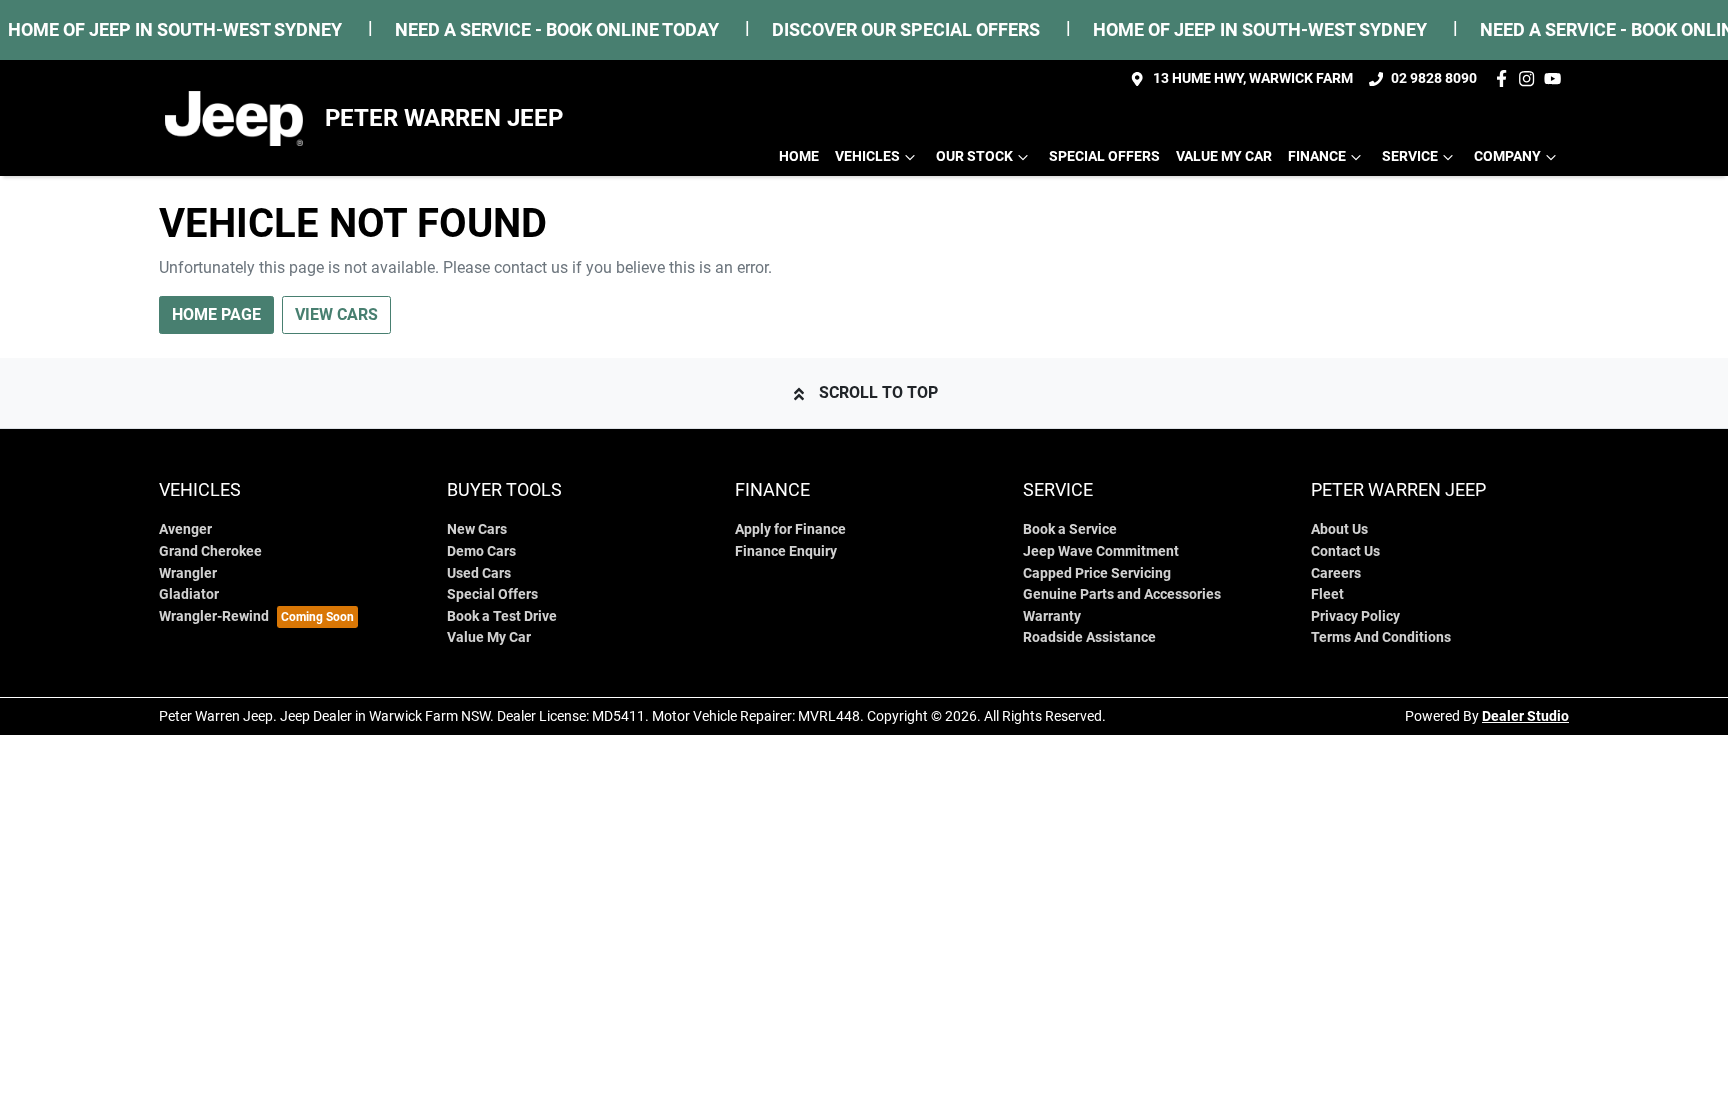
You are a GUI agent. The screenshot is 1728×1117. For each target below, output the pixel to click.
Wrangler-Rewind (214, 616)
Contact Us (1345, 551)
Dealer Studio (1525, 716)
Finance (1317, 156)
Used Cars (479, 573)
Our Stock (974, 156)
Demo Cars (481, 551)
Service (1410, 156)
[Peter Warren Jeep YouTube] (1556, 78)
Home (799, 156)
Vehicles (867, 156)
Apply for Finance (790, 529)
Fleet (1327, 594)
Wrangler (188, 573)
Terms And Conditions (1381, 637)
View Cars (336, 314)
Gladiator (189, 594)
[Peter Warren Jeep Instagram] (1530, 78)
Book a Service (1070, 529)
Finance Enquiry (786, 551)
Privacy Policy (1355, 616)
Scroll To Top (878, 392)
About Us (1339, 529)
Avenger (185, 529)
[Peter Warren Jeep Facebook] (1505, 78)
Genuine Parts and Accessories (1122, 594)
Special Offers (1104, 156)
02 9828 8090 (1434, 78)
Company (1507, 156)
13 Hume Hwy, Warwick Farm (1253, 78)
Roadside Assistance (1089, 637)
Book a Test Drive (502, 616)
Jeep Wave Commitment (1101, 551)
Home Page (216, 314)
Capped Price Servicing (1097, 573)
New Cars (477, 529)
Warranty (1052, 616)
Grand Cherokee (210, 551)
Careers (1336, 573)
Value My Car (1224, 156)
